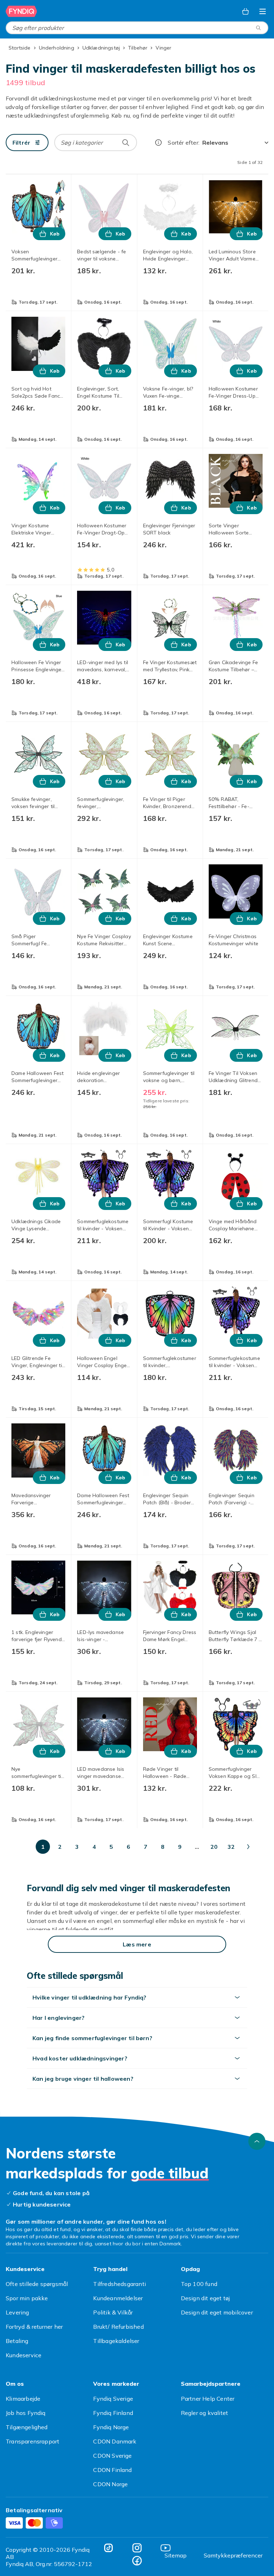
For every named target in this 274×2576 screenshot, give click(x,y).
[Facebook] (137, 1212)
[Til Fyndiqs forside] (21, 11)
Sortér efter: (184, 143)
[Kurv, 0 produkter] (245, 11)
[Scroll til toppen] (257, 793)
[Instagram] (137, 1199)
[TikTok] (108, 1199)
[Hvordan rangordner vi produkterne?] (158, 143)
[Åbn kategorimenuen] (263, 11)
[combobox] (137, 28)
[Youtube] (166, 1199)
